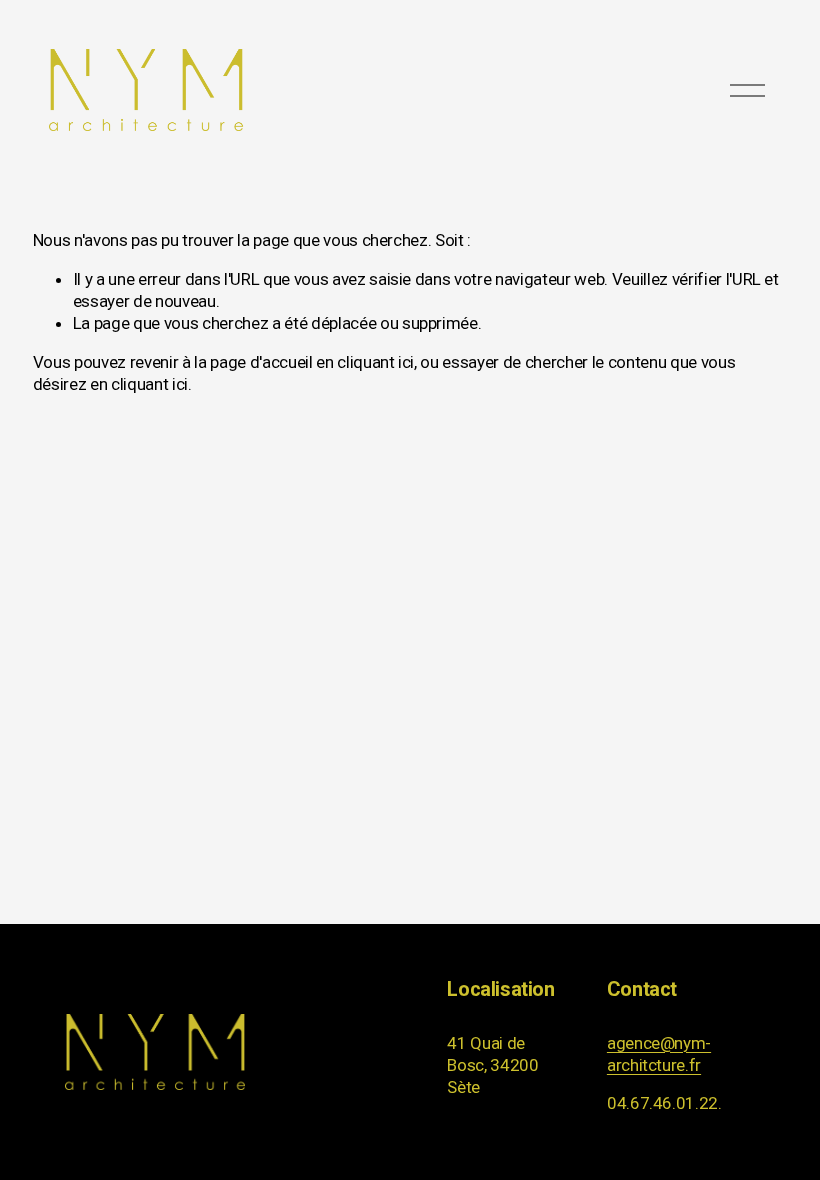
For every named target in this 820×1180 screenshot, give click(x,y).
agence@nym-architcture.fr (659, 1054)
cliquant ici (375, 362)
